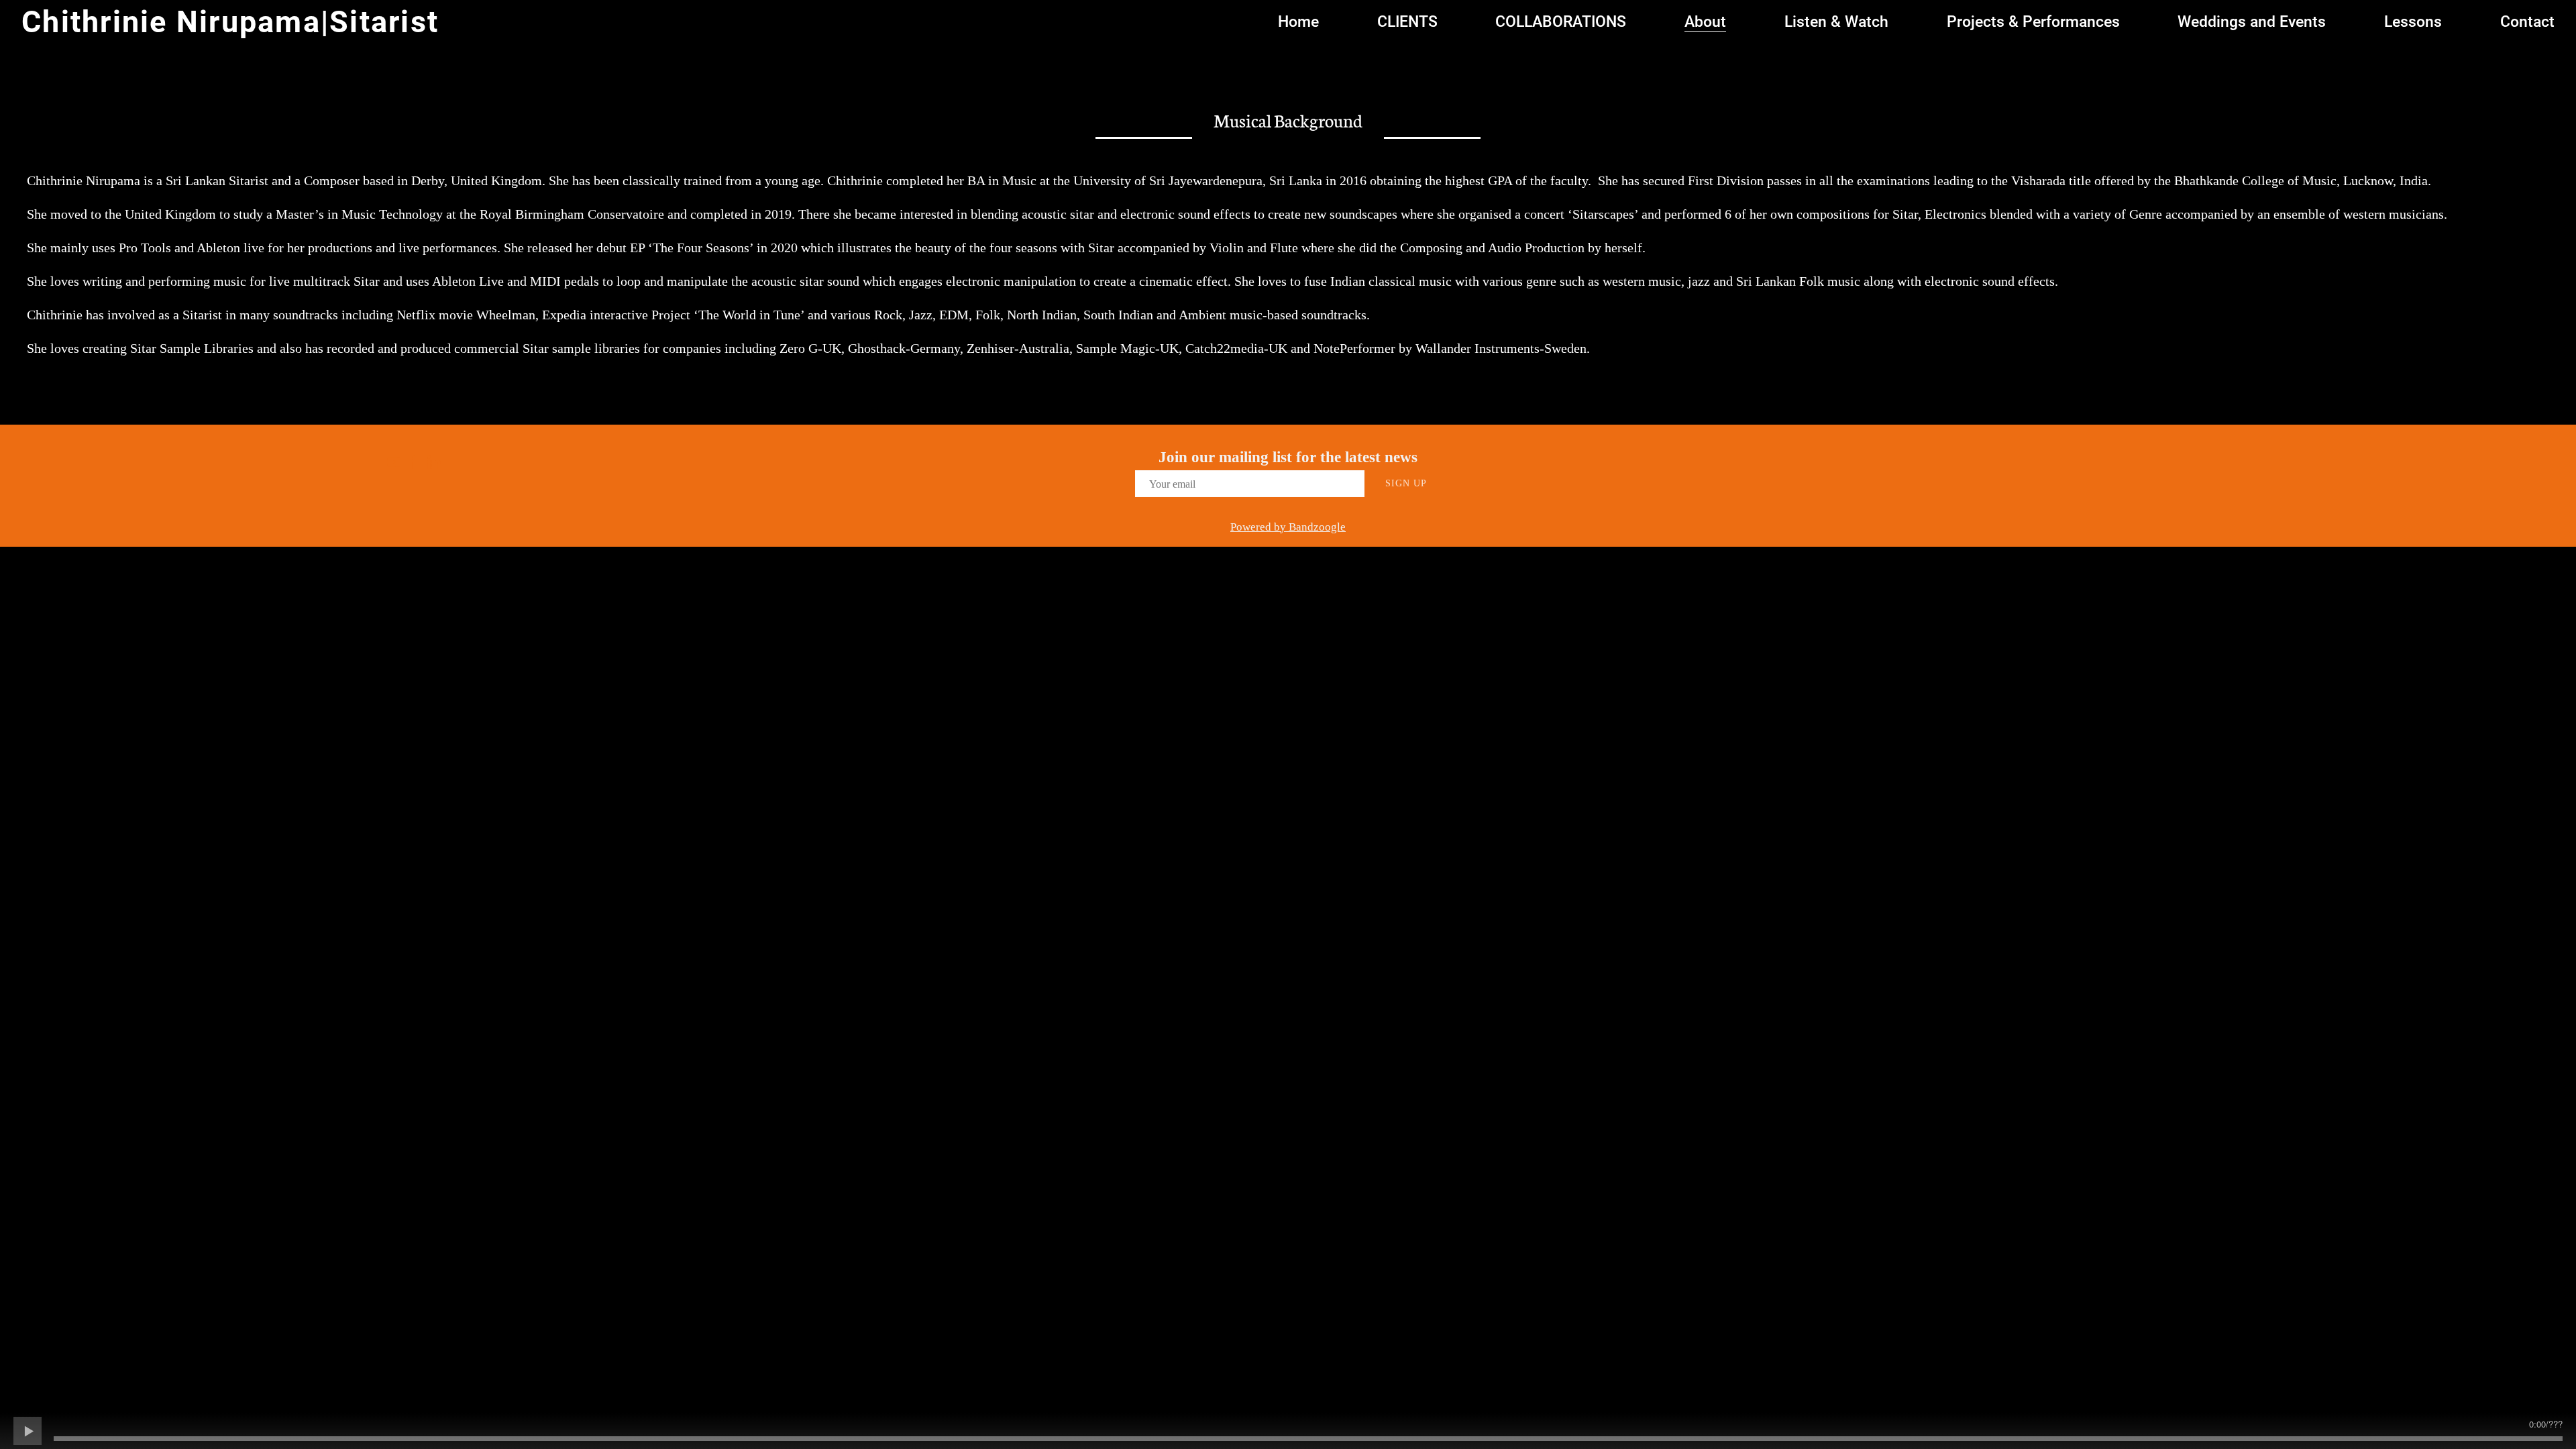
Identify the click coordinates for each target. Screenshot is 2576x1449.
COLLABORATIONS (1561, 22)
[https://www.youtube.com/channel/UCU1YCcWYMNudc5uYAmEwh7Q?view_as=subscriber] (394, 464)
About (1705, 22)
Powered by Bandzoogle (1288, 527)
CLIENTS (1407, 22)
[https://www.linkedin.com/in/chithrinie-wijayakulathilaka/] (434, 464)
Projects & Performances (2033, 22)
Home (1298, 22)
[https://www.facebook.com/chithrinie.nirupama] (414, 464)
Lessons (2413, 22)
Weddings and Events (2252, 22)
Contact (2527, 22)
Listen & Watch (1836, 22)
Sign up (1406, 483)
